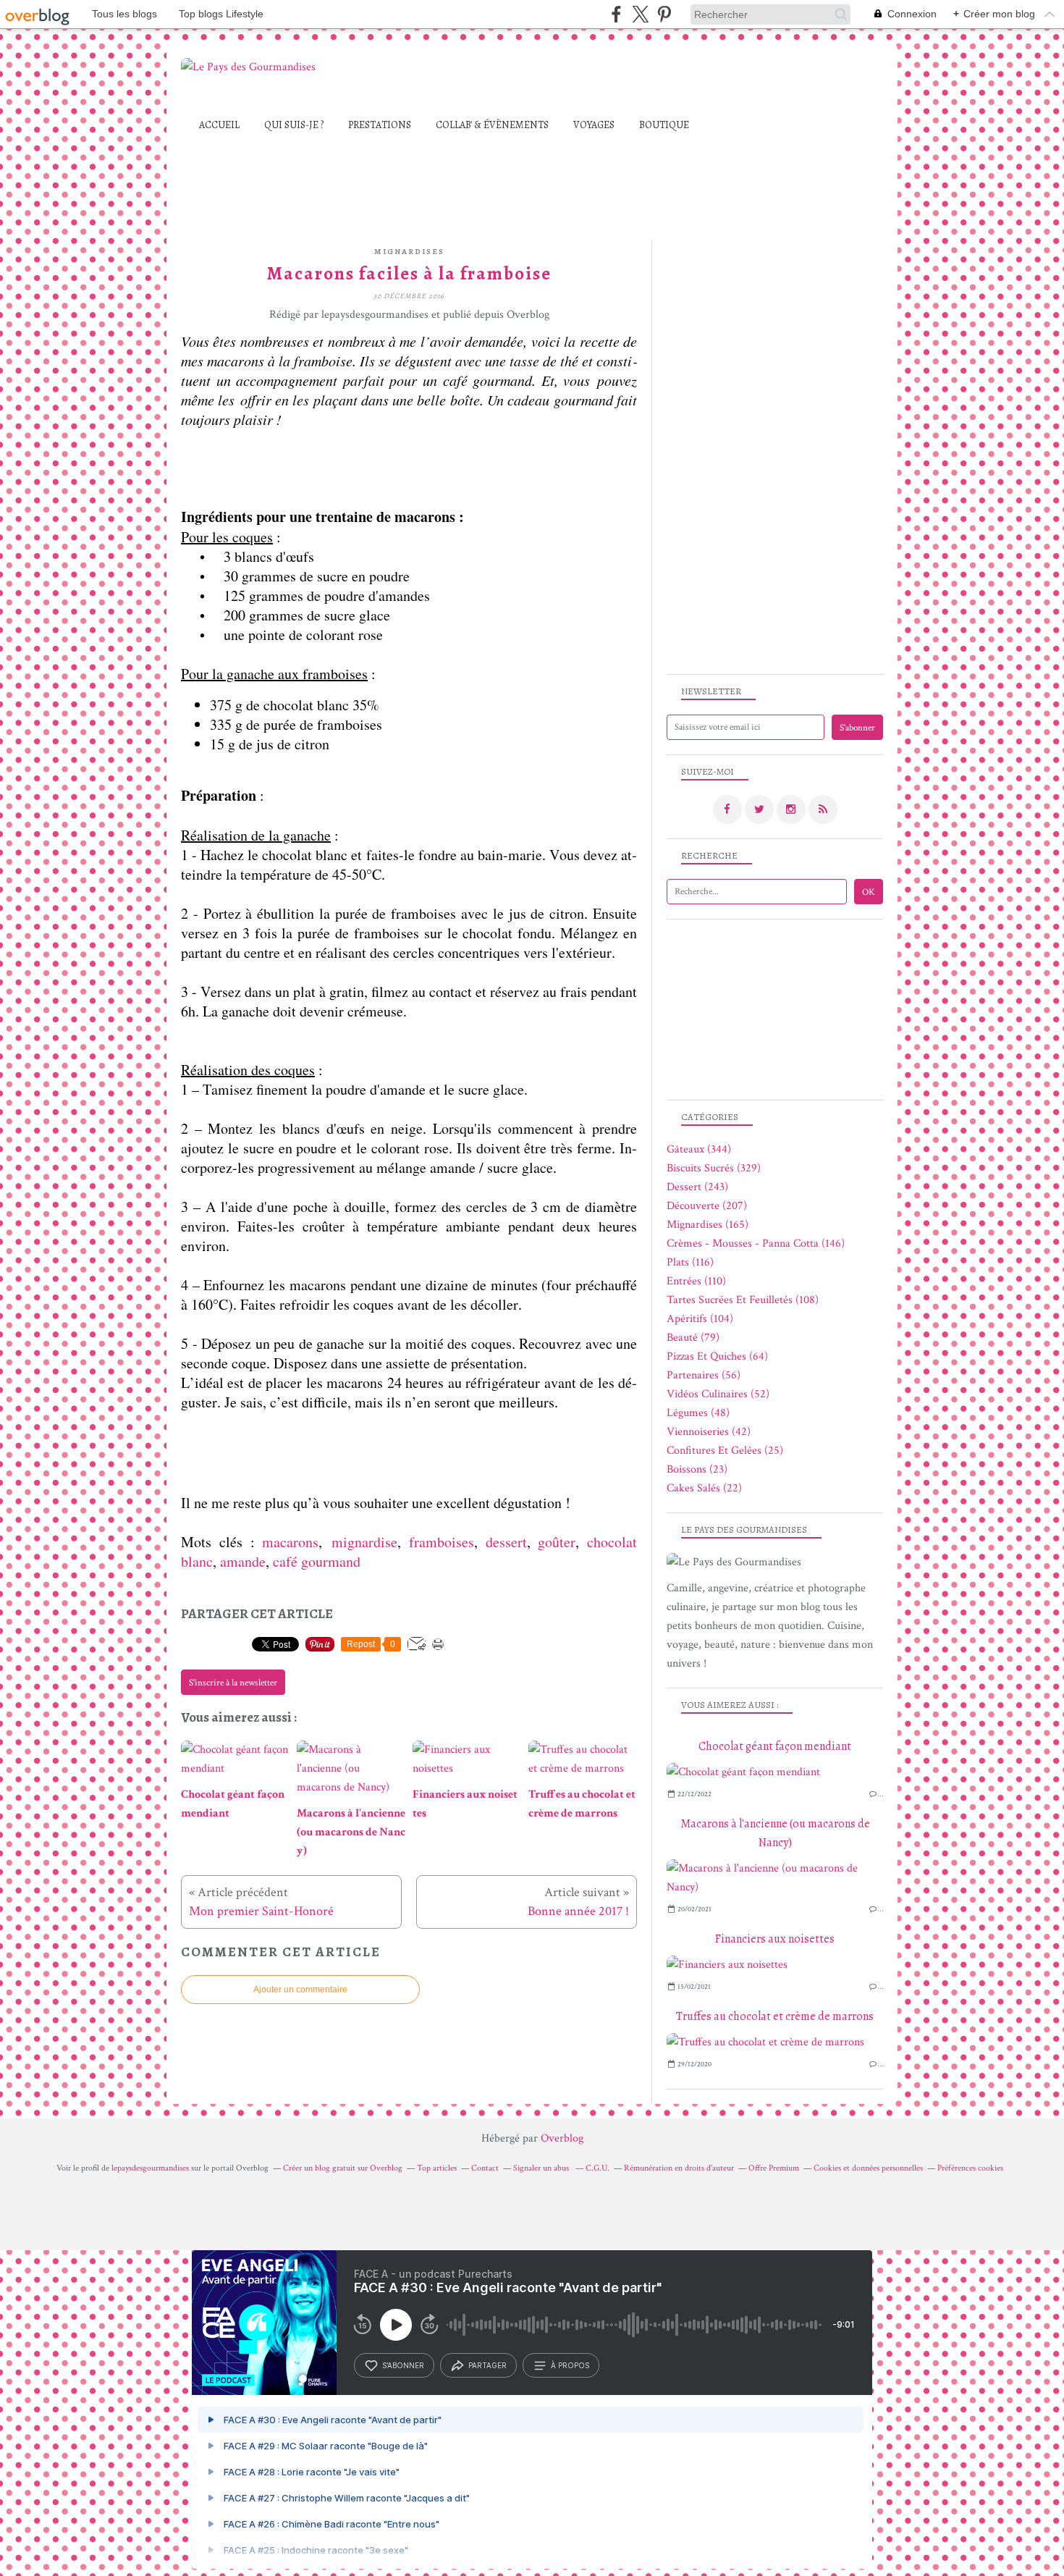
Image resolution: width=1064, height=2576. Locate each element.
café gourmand (317, 1561)
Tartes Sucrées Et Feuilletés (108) (743, 1300)
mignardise (364, 1542)
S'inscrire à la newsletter (233, 1683)
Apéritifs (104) (700, 1319)
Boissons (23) (697, 1469)
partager (487, 2365)
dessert (506, 1542)
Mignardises (409, 252)
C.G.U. (598, 2168)
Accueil (219, 125)
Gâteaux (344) (699, 1149)
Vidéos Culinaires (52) (718, 1394)
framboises (442, 1542)
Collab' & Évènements (492, 125)
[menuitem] (219, 125)
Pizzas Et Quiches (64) (717, 1356)
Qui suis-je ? (294, 125)
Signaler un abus (542, 2168)
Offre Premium (774, 2168)
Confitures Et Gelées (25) (725, 1451)
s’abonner (403, 2365)
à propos (570, 2365)
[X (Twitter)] (640, 14)
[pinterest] (664, 14)
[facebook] (616, 14)
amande (243, 1561)
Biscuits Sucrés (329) (714, 1168)
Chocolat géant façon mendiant (775, 1746)
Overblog (562, 2138)
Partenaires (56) (704, 1375)
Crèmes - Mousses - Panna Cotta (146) (756, 1243)
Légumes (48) (698, 1413)
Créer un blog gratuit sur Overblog (343, 2168)
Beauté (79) (693, 1338)
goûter (557, 1542)
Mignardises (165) (708, 1225)
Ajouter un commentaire (300, 1990)
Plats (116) (690, 1262)
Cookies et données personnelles (868, 2168)
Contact (485, 2168)
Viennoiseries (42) (709, 1432)
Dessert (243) (697, 1187)
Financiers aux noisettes (775, 1939)
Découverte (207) (707, 1206)
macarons (290, 1542)
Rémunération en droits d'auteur (679, 2168)
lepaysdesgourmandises (150, 2168)
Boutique (664, 125)
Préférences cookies (970, 2168)
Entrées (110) (696, 1281)
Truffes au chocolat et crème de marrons (775, 2016)
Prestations (380, 125)
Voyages (594, 125)
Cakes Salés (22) (704, 1488)
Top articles (437, 2168)
